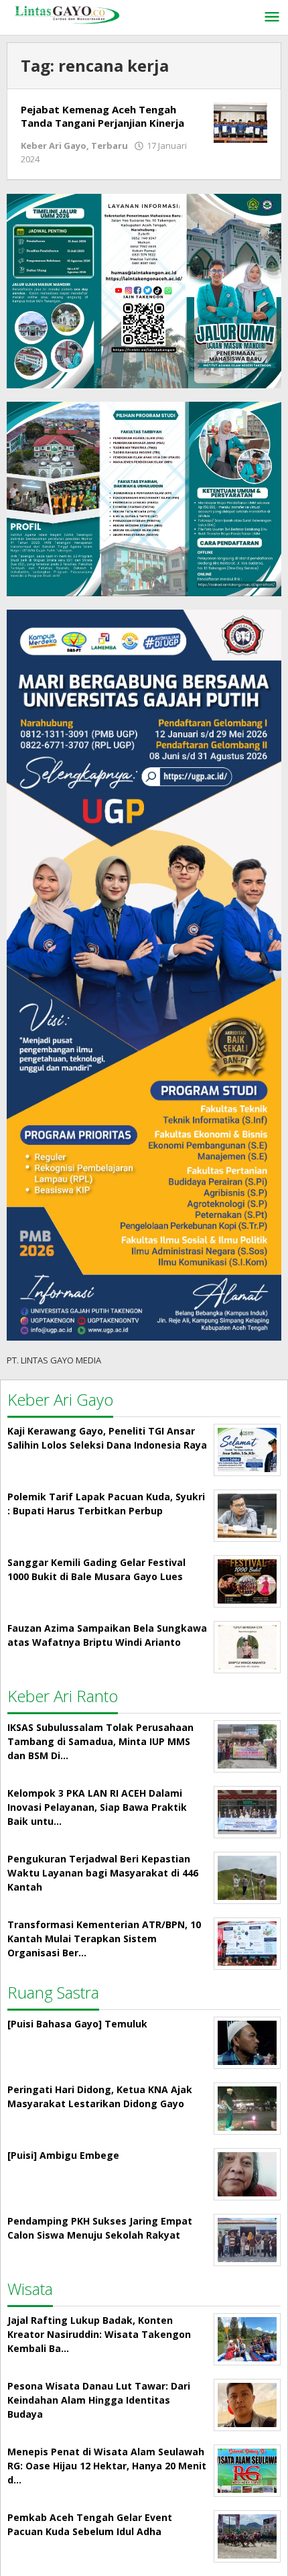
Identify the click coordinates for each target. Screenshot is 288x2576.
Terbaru (110, 146)
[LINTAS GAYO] (67, 14)
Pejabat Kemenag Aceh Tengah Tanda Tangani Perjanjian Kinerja (102, 116)
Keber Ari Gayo (54, 146)
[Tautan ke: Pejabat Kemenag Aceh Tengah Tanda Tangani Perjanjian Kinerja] (240, 122)
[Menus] (272, 17)
